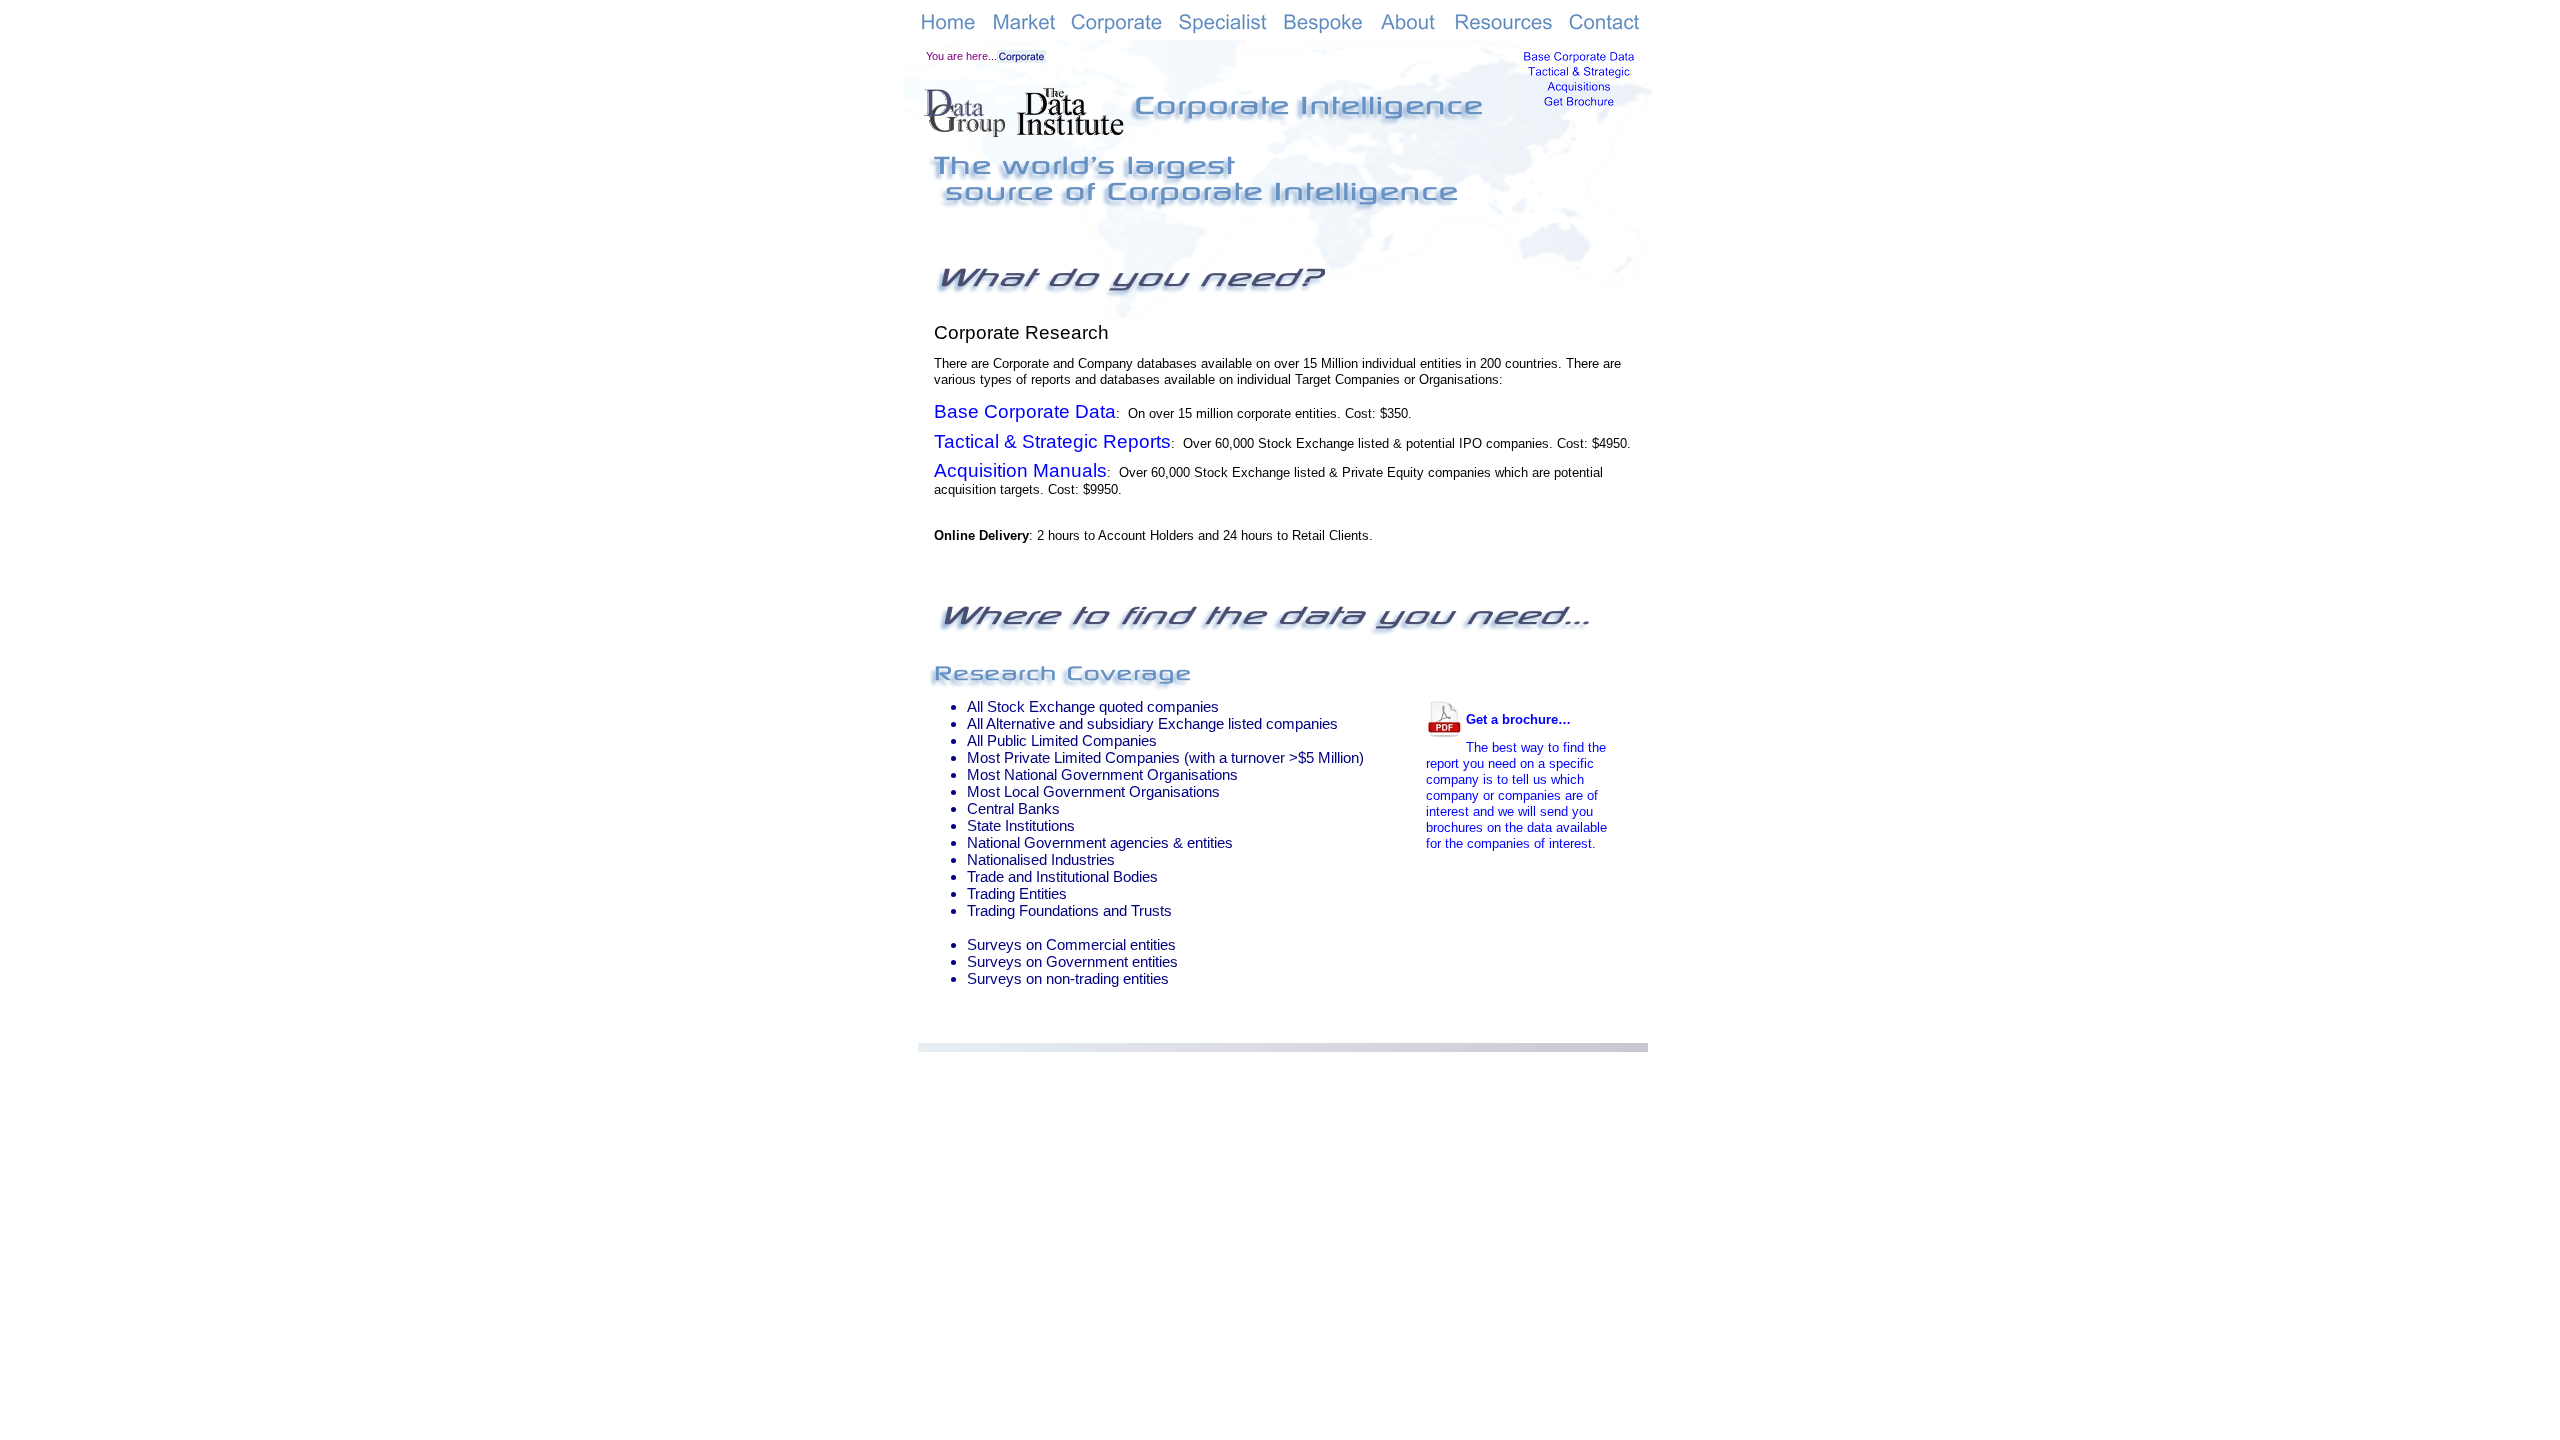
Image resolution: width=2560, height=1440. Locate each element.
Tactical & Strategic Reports (1052, 441)
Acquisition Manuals (1020, 470)
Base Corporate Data (1025, 411)
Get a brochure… (1518, 719)
